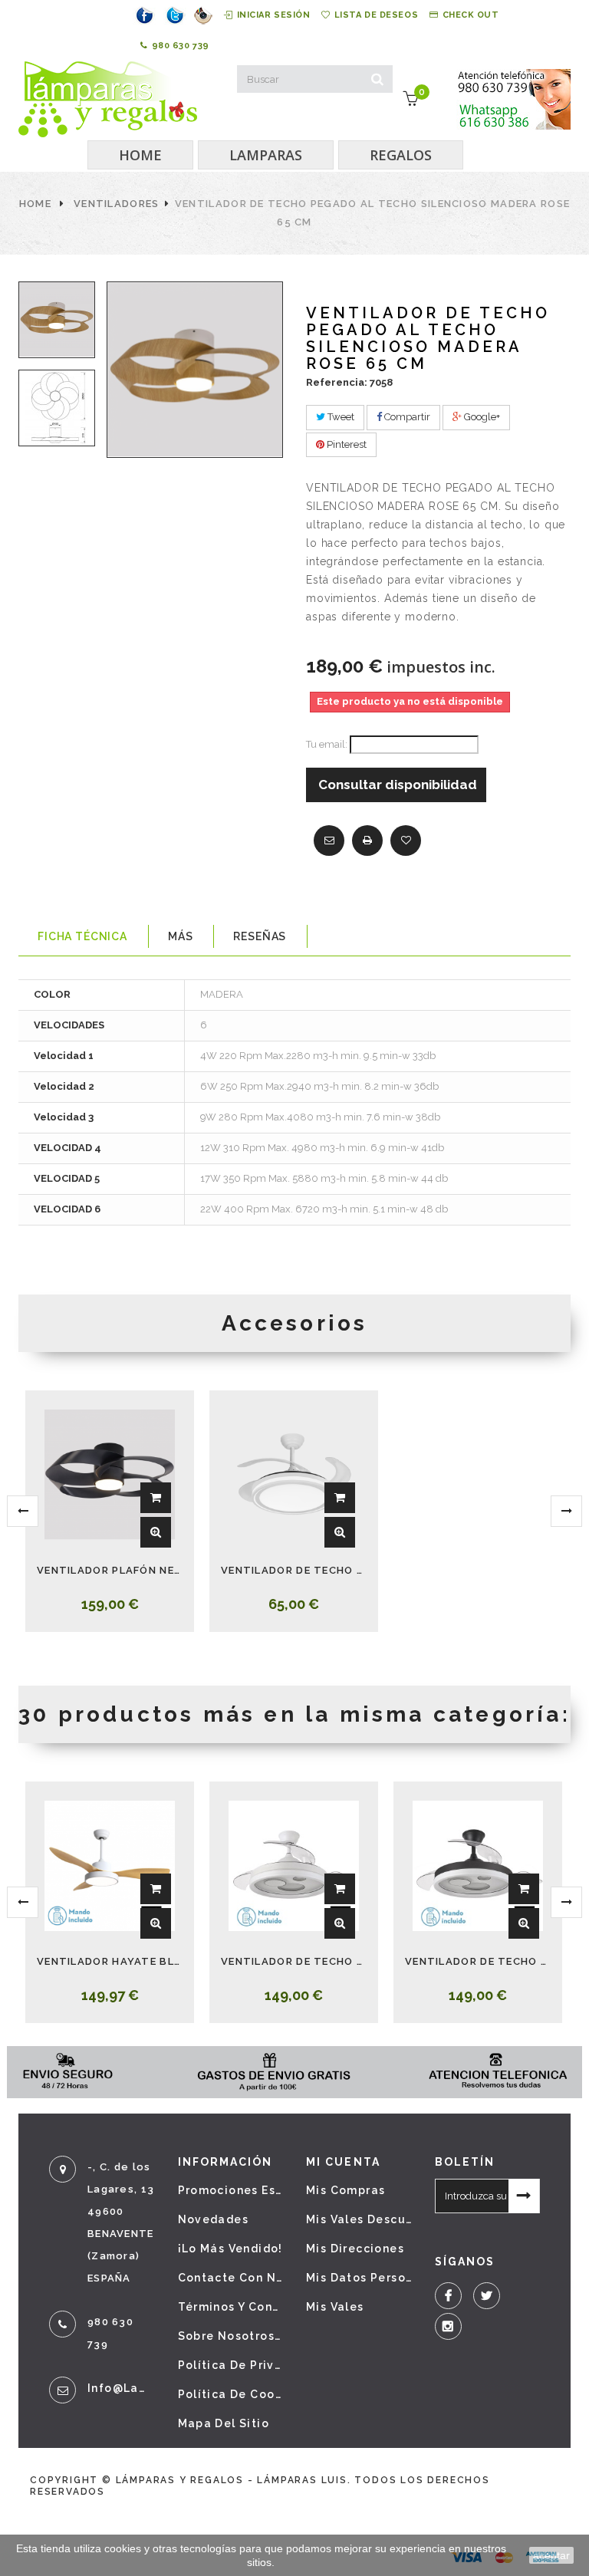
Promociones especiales (231, 2190)
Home (35, 204)
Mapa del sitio (224, 2423)
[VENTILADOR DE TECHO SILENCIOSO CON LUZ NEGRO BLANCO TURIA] (478, 1866)
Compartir (406, 417)
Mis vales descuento (359, 2219)
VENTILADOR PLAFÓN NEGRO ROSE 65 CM (110, 1570)
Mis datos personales (359, 2278)
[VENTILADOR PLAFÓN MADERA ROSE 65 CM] (57, 320)
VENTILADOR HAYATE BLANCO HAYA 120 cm (110, 1961)
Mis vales (335, 2307)
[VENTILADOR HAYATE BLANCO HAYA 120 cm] (110, 1866)
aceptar (551, 2555)
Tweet (340, 417)
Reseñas (260, 936)
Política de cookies (231, 2394)
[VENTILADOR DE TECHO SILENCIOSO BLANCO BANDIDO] (294, 1475)
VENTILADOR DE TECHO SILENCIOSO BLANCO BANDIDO (294, 1570)
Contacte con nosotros (231, 2278)
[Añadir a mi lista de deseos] (406, 841)
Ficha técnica (82, 936)
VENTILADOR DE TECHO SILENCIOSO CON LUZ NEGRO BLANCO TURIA (478, 1961)
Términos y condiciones (231, 2307)
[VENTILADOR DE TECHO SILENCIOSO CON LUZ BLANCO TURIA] (294, 1866)
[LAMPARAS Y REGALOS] (108, 99)
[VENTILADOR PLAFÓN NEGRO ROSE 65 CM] (110, 1475)
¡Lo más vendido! (230, 2249)
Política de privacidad (231, 2365)
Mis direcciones (355, 2249)
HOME (140, 155)
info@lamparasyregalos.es (121, 2388)
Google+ (481, 417)
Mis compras (346, 2190)
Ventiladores (117, 204)
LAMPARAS (266, 155)
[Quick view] (156, 1532)
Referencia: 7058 (349, 382)
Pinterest (346, 444)
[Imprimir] (367, 841)
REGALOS (401, 155)
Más (181, 936)
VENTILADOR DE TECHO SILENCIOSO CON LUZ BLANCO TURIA (294, 1961)
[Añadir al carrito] (156, 1498)
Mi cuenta (343, 2162)
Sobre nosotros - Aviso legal (231, 2336)
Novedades (214, 2219)
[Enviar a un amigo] (329, 841)
